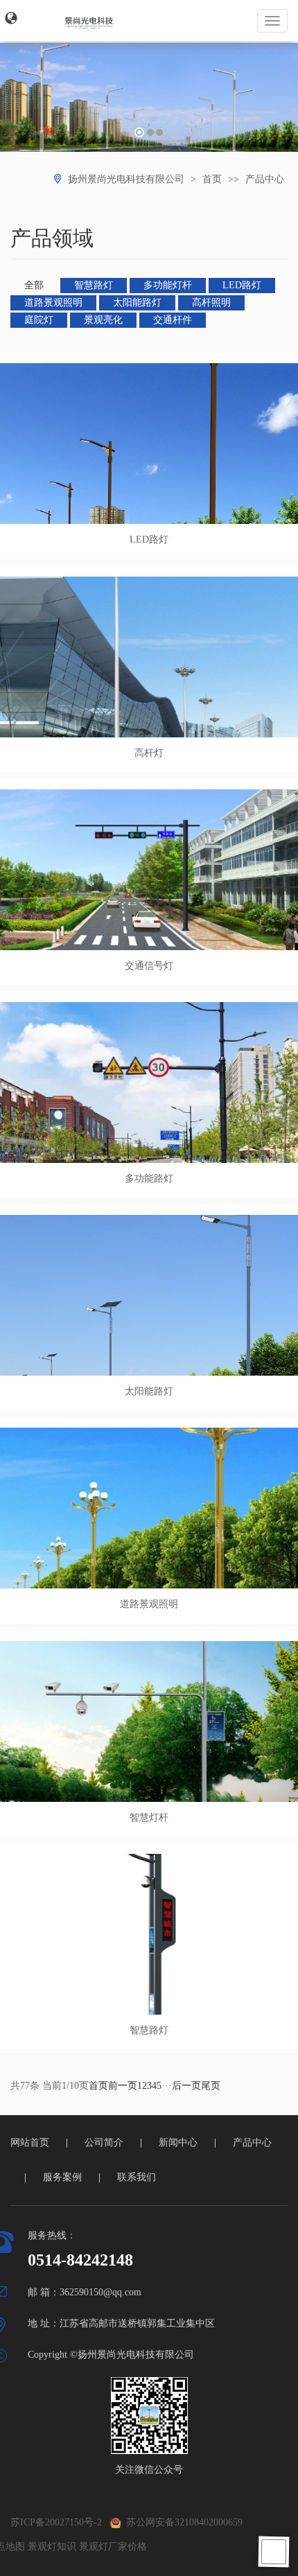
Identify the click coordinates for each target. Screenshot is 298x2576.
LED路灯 (242, 285)
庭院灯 (39, 320)
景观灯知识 (52, 2547)
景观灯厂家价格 (113, 2547)
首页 (212, 179)
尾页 (211, 2086)
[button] (11, 18)
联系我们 (137, 2177)
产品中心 (265, 179)
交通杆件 (173, 320)
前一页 (123, 2086)
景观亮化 (103, 320)
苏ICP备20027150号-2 (56, 2522)
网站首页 (30, 2143)
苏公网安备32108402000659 (182, 2522)
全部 (34, 285)
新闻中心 (178, 2143)
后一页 (186, 2086)
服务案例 (62, 2177)
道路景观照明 (53, 303)
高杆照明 (211, 303)
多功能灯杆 (168, 285)
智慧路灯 (94, 285)
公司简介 (104, 2143)
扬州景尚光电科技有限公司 (126, 179)
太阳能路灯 (137, 303)
